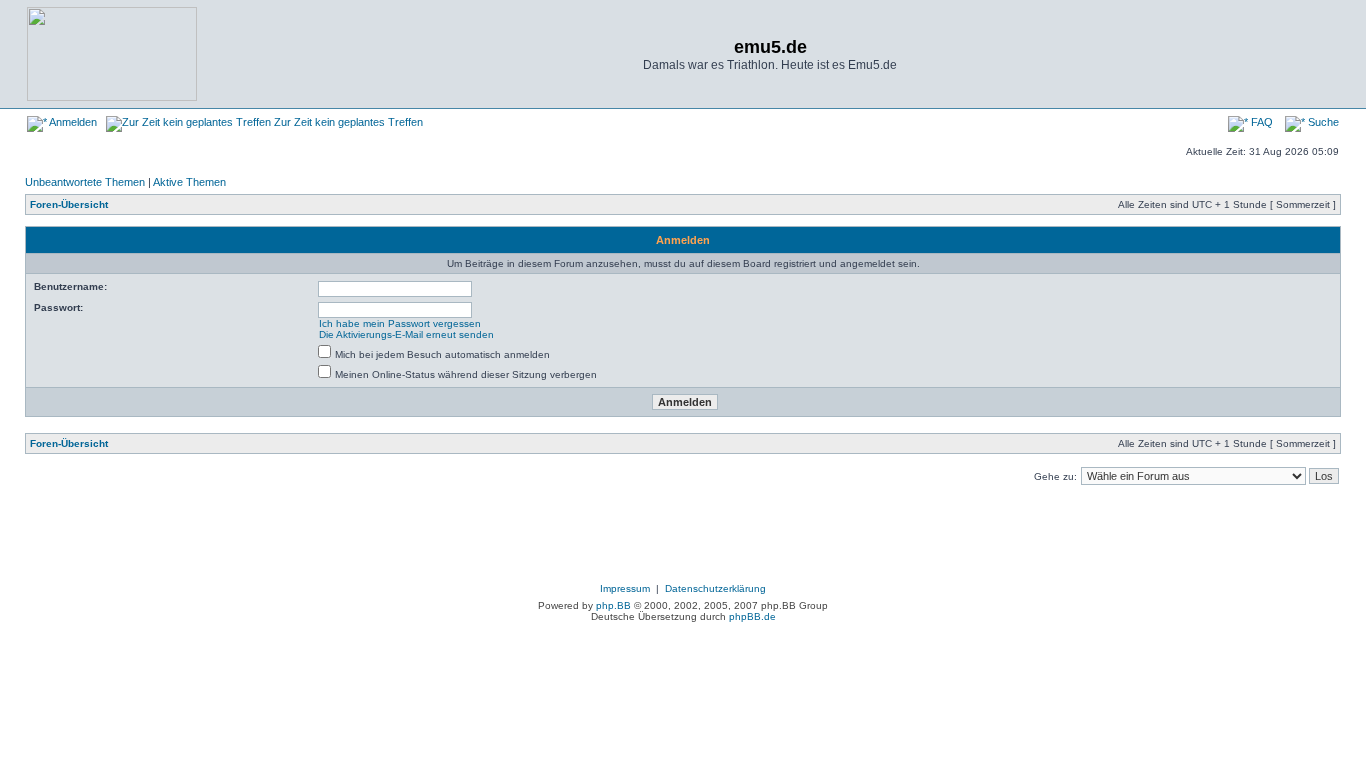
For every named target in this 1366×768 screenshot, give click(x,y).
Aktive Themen (189, 182)
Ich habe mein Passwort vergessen (400, 323)
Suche (1322, 122)
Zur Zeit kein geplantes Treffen (347, 122)
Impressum (625, 588)
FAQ (1260, 122)
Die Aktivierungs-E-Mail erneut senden (406, 334)
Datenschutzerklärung (715, 588)
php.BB (613, 605)
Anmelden (72, 122)
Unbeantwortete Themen (85, 182)
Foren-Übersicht (69, 204)
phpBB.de (752, 616)
